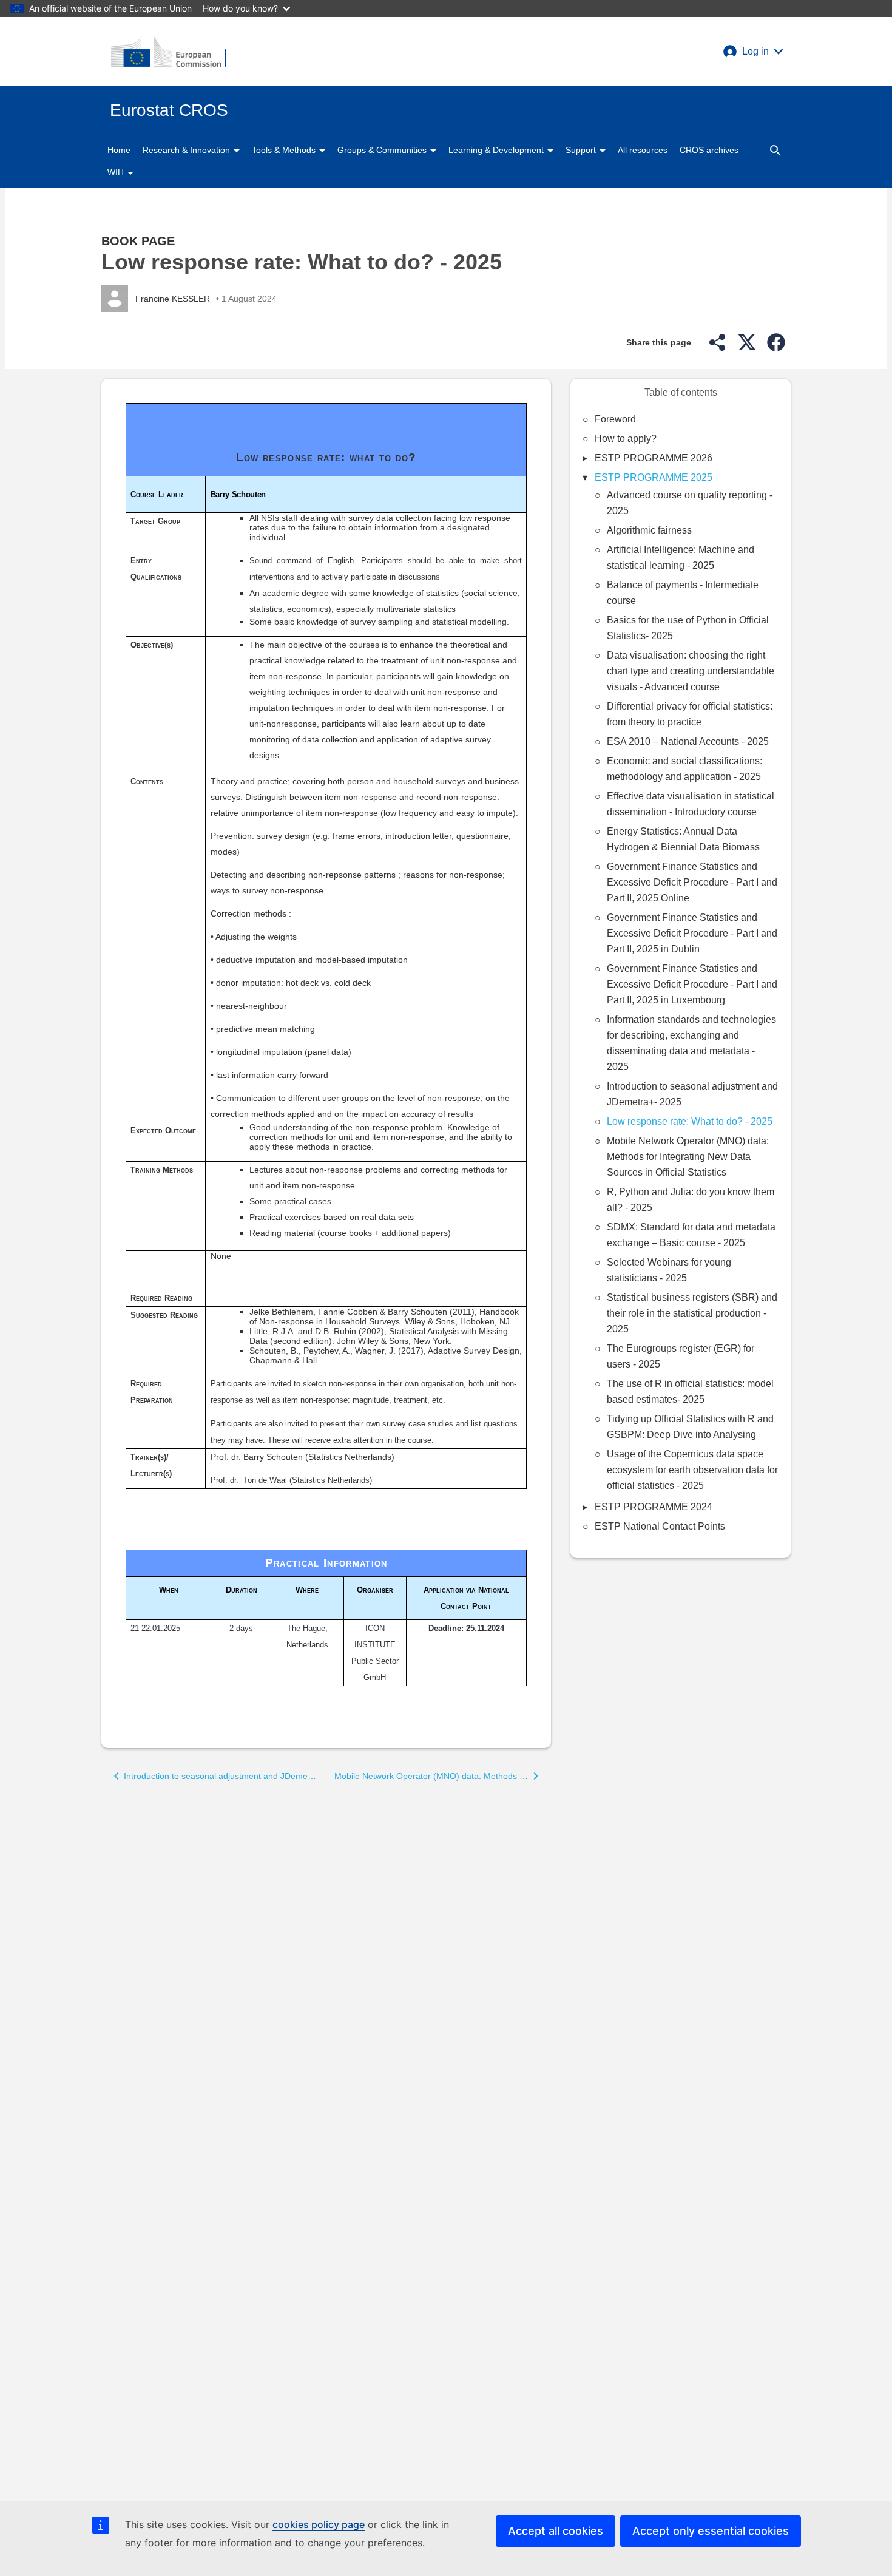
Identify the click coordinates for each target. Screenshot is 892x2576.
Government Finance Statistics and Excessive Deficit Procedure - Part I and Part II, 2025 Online (692, 882)
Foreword (615, 419)
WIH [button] (117, 172)
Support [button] (582, 150)
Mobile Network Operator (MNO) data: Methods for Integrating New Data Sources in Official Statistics (688, 1157)
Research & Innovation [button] (188, 150)
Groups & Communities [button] (383, 150)
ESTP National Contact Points (660, 1526)
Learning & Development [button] (497, 150)
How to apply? (626, 439)
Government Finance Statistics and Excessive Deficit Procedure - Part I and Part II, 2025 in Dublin (692, 933)
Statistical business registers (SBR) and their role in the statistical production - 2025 (692, 1313)
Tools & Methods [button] (285, 150)
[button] (753, 52)
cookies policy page (319, 2524)
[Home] (169, 52)
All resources (643, 150)
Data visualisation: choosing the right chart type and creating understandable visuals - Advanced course (691, 671)
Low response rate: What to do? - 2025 (690, 1121)
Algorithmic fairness (649, 530)
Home (119, 150)
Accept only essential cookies (711, 2531)
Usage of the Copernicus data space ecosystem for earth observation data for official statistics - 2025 (692, 1470)
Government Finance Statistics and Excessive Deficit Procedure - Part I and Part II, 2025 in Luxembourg (692, 984)
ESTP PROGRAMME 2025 (654, 477)
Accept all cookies (556, 2531)
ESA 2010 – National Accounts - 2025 (688, 741)
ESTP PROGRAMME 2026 (654, 458)
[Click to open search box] (775, 150)
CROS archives (709, 150)
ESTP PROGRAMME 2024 (654, 1507)
